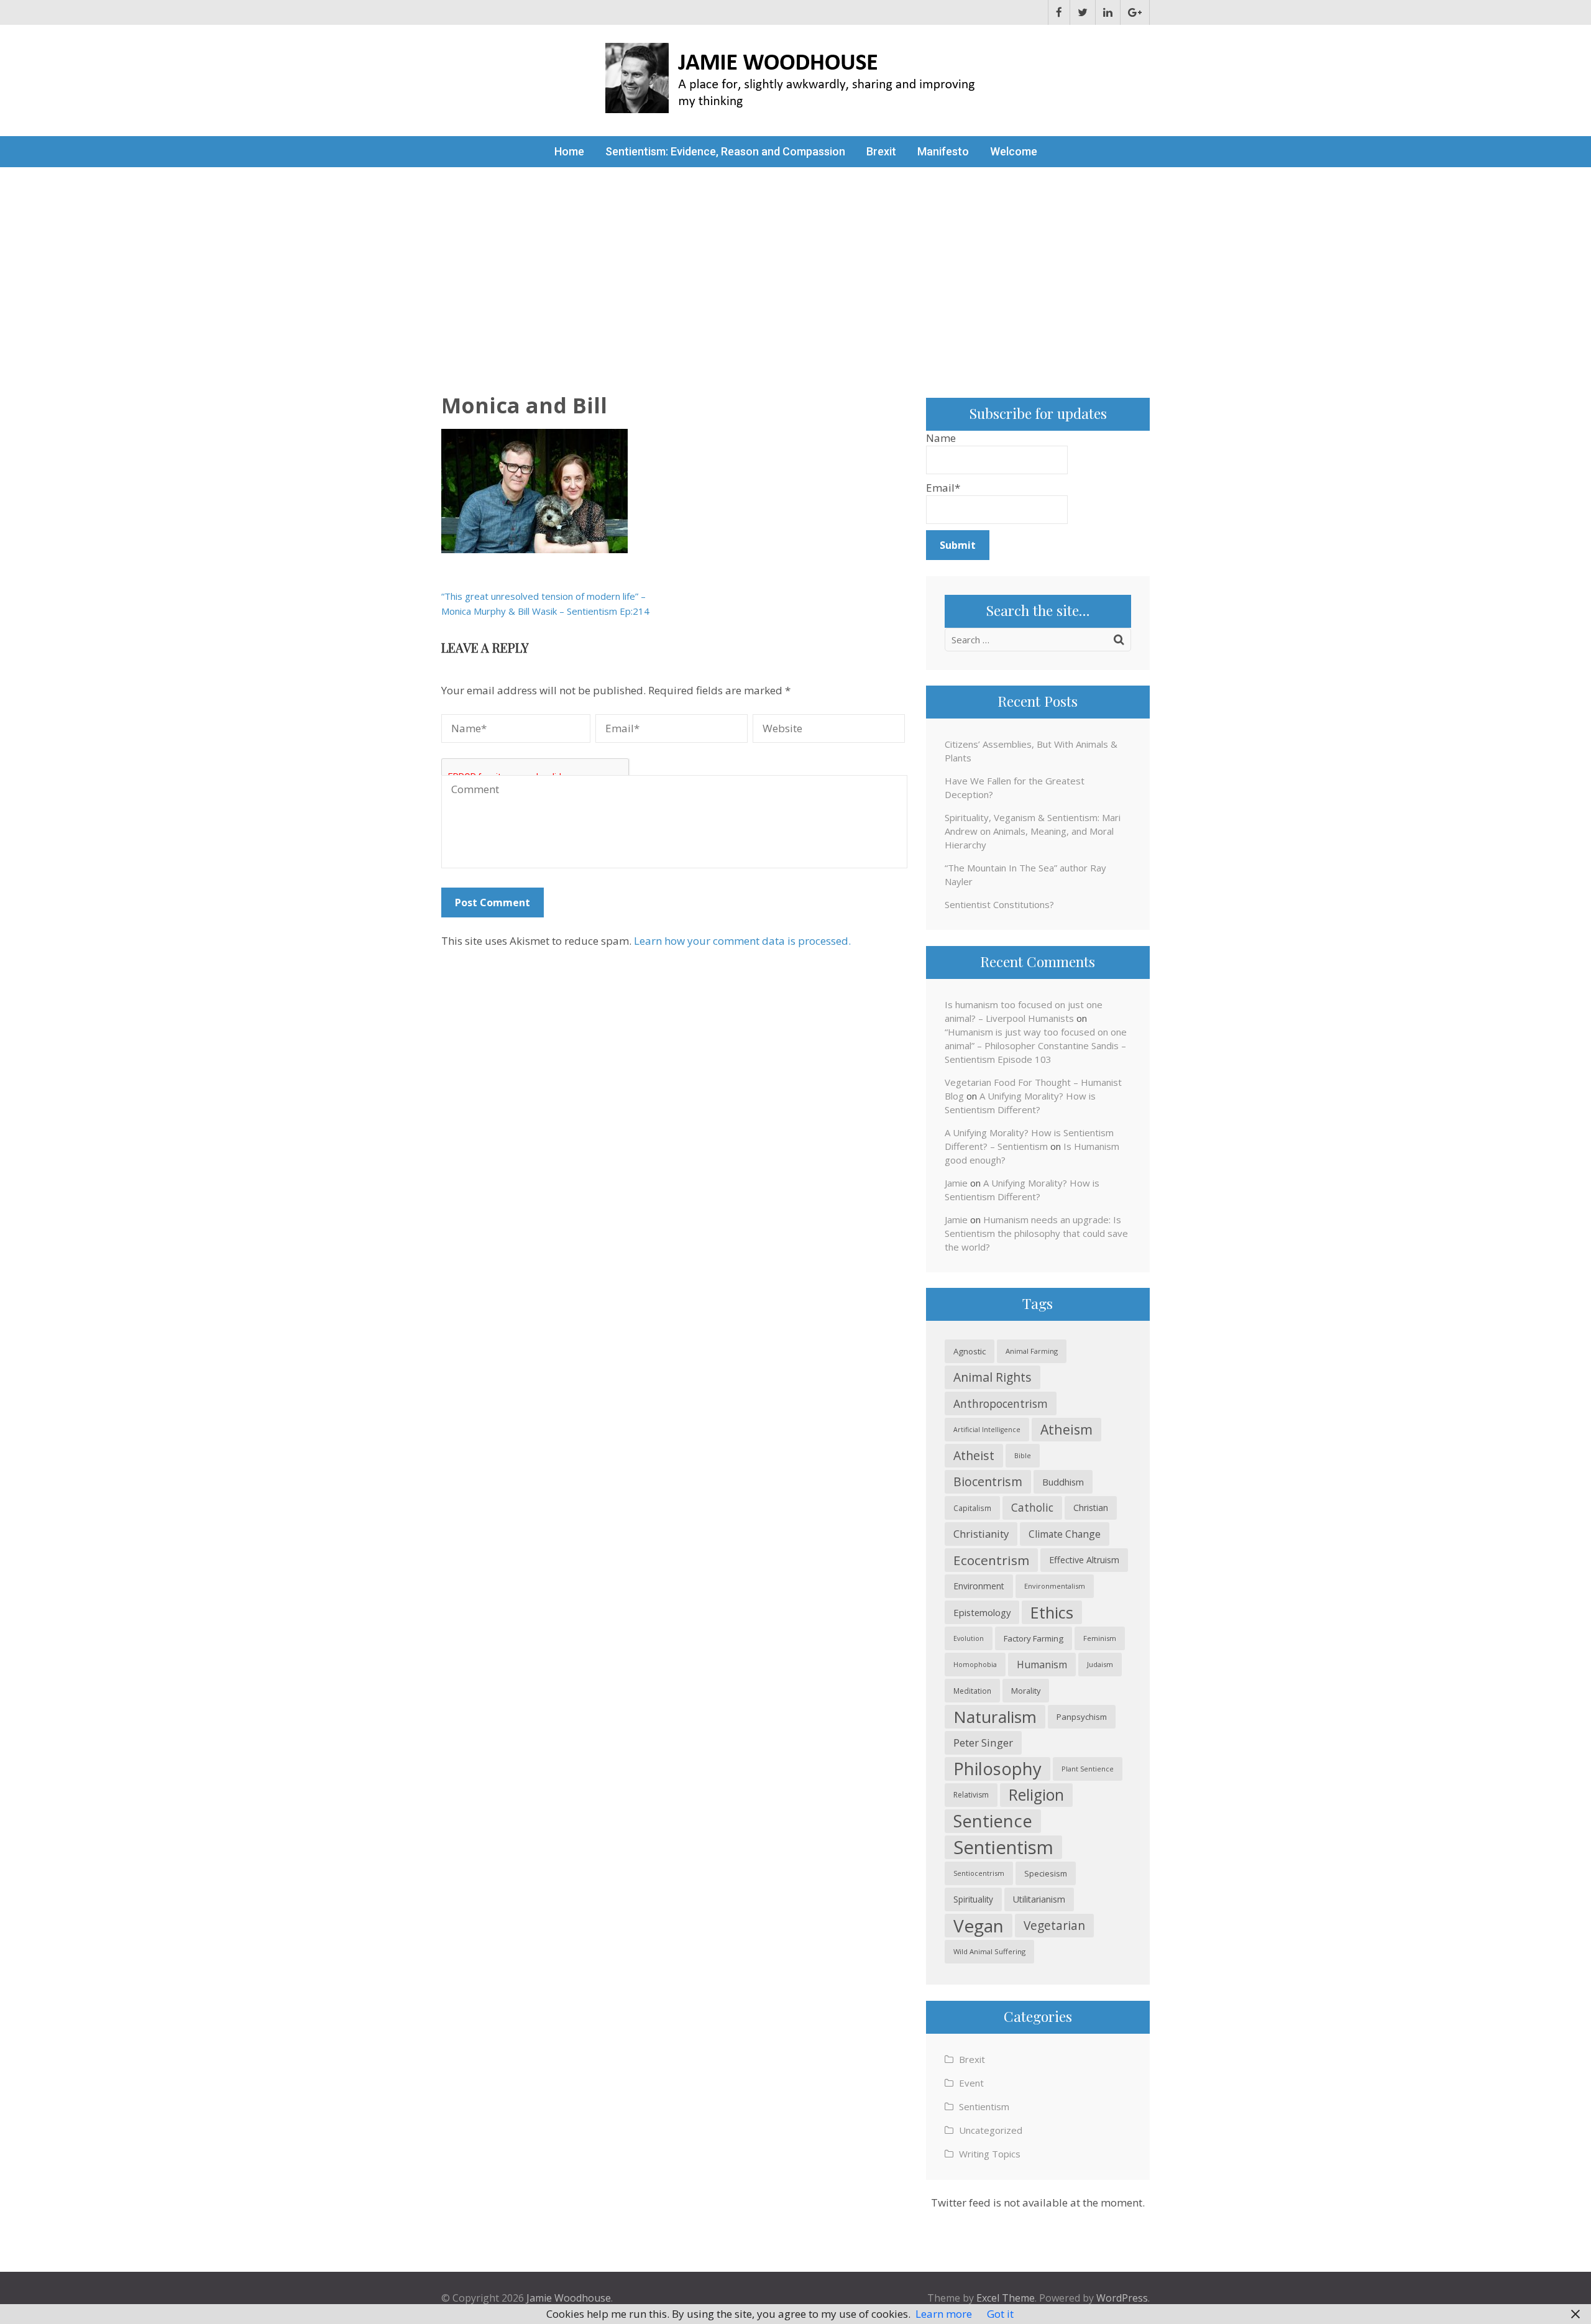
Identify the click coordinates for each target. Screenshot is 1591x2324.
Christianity (981, 1534)
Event (971, 2083)
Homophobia (975, 1665)
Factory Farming (1034, 1638)
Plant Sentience (1088, 1769)
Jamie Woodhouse (569, 2298)
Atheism (1066, 1429)
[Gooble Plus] (1135, 12)
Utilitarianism (1039, 1899)
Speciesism (1046, 1873)
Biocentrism (988, 1481)
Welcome (1014, 151)
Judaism (1100, 1664)
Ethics (1052, 1612)
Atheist (974, 1455)
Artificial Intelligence (987, 1430)
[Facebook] (1059, 12)
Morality (1026, 1691)
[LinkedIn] (1108, 12)
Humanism (1042, 1665)
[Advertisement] (795, 260)
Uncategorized (991, 2130)
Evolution (969, 1638)
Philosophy (997, 1769)
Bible (1023, 1455)
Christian (1091, 1508)
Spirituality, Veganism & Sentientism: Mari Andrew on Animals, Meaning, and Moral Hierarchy (1033, 831)
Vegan (979, 1926)
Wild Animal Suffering (989, 1951)
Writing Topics (990, 2154)
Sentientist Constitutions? (999, 904)
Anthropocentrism (1001, 1403)
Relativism (971, 1795)
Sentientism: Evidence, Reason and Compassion (725, 151)
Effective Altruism (1084, 1560)
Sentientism (1003, 1847)
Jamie (956, 1183)
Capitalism (972, 1508)
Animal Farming (1032, 1351)
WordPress (1122, 2298)
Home (569, 151)
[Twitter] (1083, 12)
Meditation (972, 1691)
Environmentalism (1055, 1586)
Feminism (1100, 1638)
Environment (979, 1586)
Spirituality (973, 1899)
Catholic (1032, 1508)
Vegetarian (1054, 1925)
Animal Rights (993, 1377)
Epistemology (982, 1612)
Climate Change (1065, 1534)
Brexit (881, 151)
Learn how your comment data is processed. (742, 941)
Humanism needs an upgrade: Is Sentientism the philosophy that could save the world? (1036, 1233)
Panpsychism (1082, 1717)
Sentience (993, 1821)
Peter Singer (983, 1743)
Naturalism (995, 1717)
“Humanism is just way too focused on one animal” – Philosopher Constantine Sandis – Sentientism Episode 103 (1036, 1045)
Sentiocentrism (979, 1873)
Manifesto (943, 151)
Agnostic (970, 1351)
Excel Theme (1006, 2298)
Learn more (944, 2314)
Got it (1000, 2314)
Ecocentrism (991, 1560)
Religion (1036, 1795)
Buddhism (1063, 1482)
